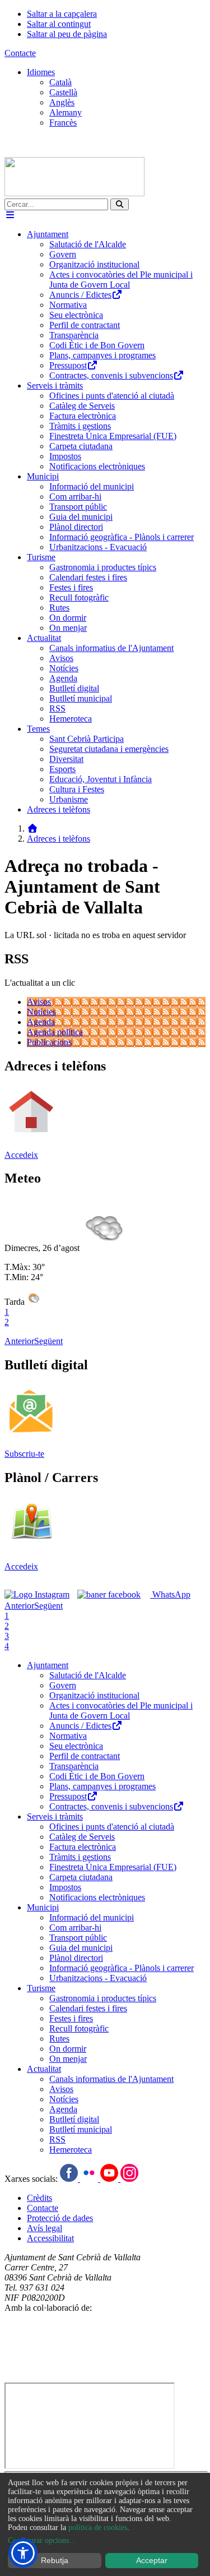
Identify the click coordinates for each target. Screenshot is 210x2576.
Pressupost (68, 1796)
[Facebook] (70, 2179)
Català (60, 82)
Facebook (95, 1605)
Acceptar (152, 2560)
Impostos (65, 1887)
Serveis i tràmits (55, 1816)
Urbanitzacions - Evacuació (98, 1978)
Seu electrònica (76, 1746)
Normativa (68, 1736)
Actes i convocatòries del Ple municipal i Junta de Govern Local (121, 1711)
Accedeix (21, 1155)
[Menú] (10, 215)
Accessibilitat (50, 2238)
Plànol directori (76, 1958)
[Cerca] (120, 204)
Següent (48, 1341)
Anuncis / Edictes (80, 1726)
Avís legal (45, 2228)
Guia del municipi (81, 1948)
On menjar (68, 2059)
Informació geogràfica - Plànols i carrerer (122, 1968)
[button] (23, 2553)
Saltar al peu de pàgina (67, 34)
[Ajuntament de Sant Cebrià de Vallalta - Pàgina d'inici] (74, 193)
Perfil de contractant (85, 1756)
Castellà (63, 92)
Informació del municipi (92, 1917)
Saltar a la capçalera (62, 14)
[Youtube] (110, 2179)
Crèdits (39, 2198)
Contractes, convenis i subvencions (111, 1806)
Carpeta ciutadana (81, 1877)
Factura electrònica (83, 1847)
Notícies (41, 1012)
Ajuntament (48, 1665)
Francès (63, 123)
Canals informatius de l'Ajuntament (111, 2079)
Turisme (41, 1988)
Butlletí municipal (81, 2129)
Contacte (20, 53)
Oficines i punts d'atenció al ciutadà (112, 1827)
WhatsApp (170, 1594)
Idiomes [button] (41, 72)
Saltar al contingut (59, 24)
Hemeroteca (71, 2150)
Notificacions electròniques (97, 1897)
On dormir (68, 2049)
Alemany (66, 112)
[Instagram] (129, 2179)
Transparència (74, 1766)
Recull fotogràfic (79, 2028)
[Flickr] (90, 2179)
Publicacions (49, 1042)
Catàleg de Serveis (82, 1837)
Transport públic (78, 1938)
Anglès (62, 102)
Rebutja (55, 2560)
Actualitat (44, 2069)
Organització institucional (94, 1695)
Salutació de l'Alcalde (88, 1675)
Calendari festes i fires (88, 2008)
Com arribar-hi (75, 1928)
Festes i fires (71, 2018)
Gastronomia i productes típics (103, 1998)
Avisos (39, 1002)
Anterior (19, 1341)
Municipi (43, 1907)
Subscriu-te (24, 1454)
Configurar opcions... (42, 2540)
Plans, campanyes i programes (102, 1786)
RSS (57, 2139)
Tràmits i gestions (80, 1857)
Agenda (41, 1022)
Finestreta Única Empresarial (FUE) (113, 1867)
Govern (63, 1685)
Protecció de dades (60, 2218)
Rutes (59, 2039)
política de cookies (98, 2527)
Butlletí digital (74, 2119)
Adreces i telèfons (59, 839)
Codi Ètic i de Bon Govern (97, 1776)
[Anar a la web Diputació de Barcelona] (105, 2377)
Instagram (22, 1605)
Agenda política (55, 1032)
